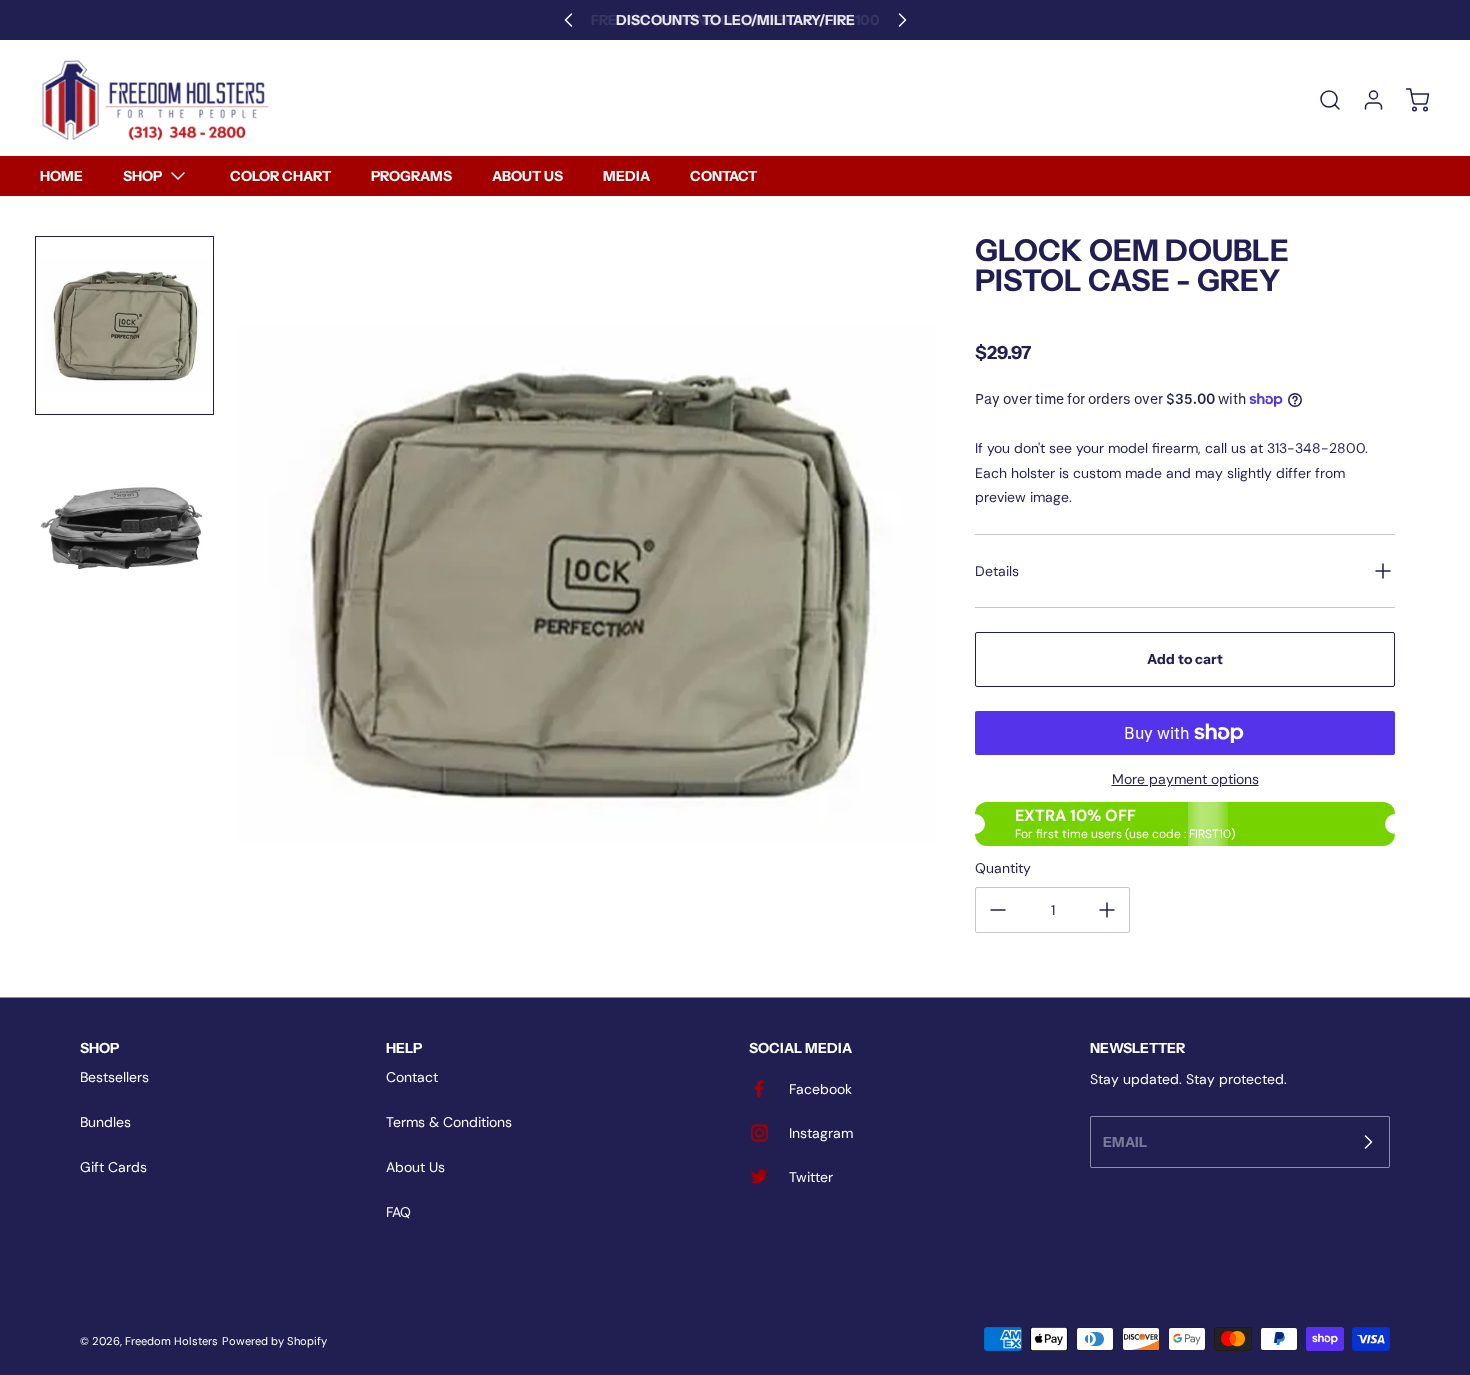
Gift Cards (113, 1167)
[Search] (1320, 100)
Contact (412, 1077)
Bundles (105, 1122)
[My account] (1364, 100)
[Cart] (1408, 100)
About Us (415, 1167)
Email (1125, 1141)
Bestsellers (114, 1077)
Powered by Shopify (274, 1341)
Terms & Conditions (449, 1122)
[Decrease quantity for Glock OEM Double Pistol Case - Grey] (998, 910)
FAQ (398, 1212)
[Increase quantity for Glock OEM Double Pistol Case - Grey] (1107, 910)
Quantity (1003, 868)
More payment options (1185, 779)
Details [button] (997, 571)
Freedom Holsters (171, 1341)
